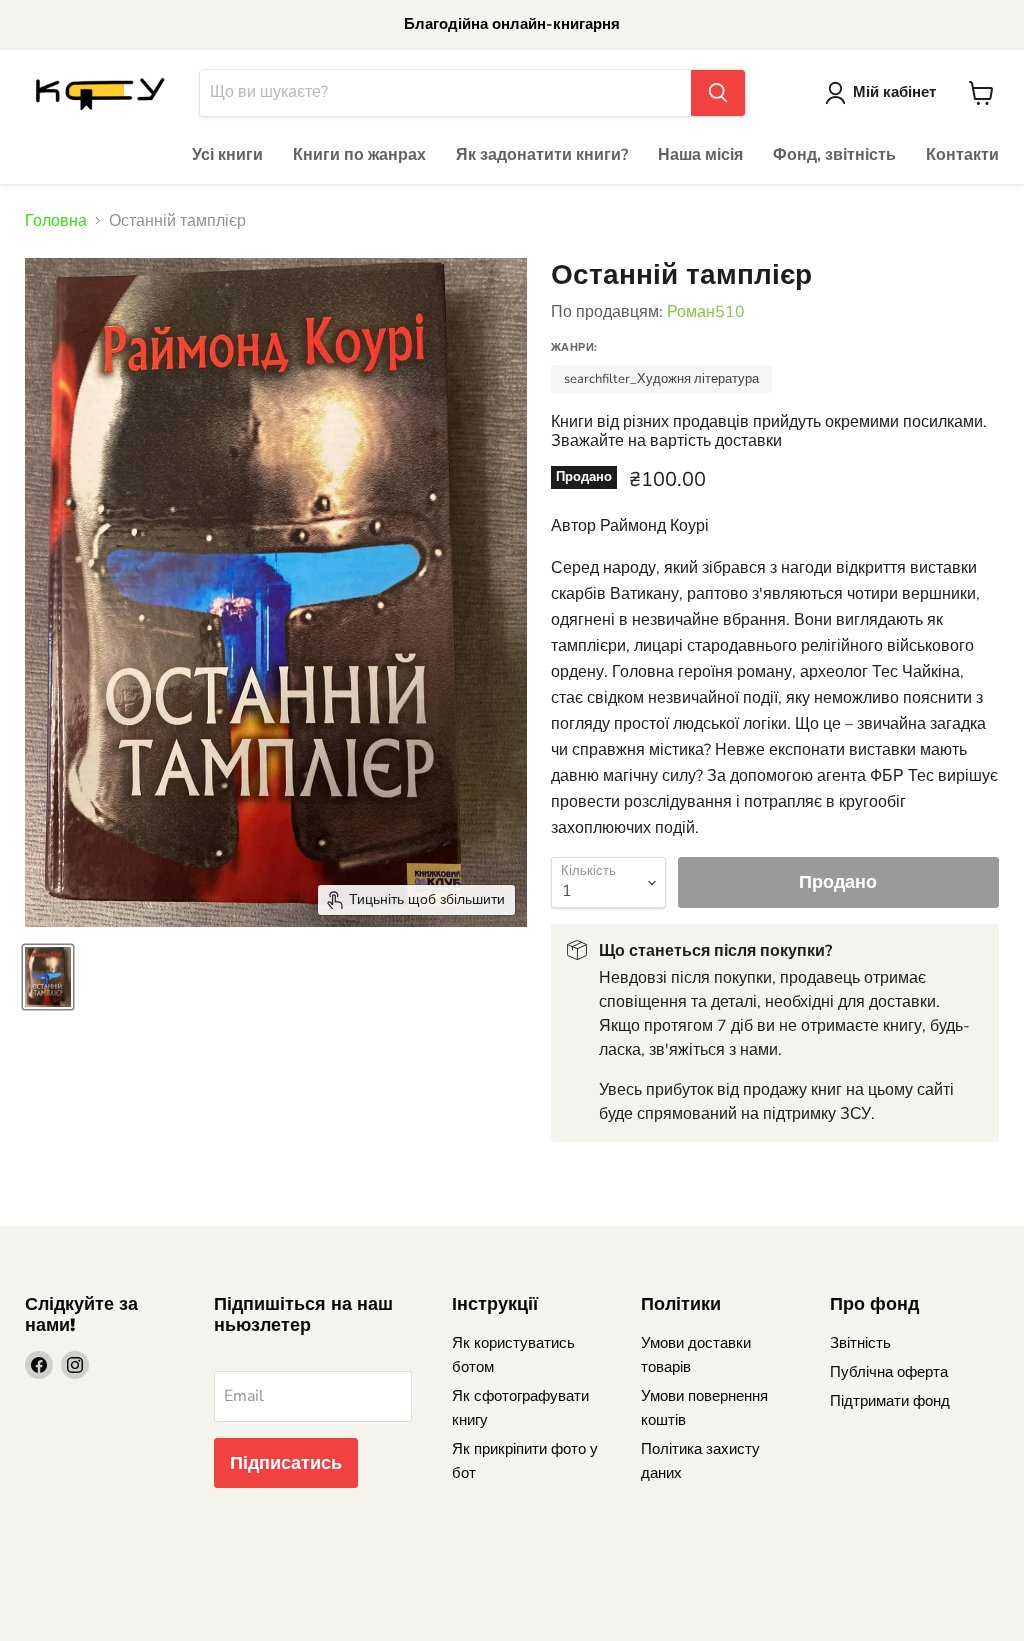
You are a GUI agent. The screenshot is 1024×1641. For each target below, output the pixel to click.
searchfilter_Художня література (661, 379)
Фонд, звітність (834, 155)
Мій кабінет (894, 92)
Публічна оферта (889, 1372)
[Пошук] (718, 93)
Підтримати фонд (890, 1401)
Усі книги (227, 155)
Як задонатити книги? (542, 155)
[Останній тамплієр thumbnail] (48, 977)
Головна (56, 221)
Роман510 (706, 312)
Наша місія (700, 155)
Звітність (860, 1343)
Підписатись (286, 1463)
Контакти (962, 155)
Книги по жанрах (359, 155)
